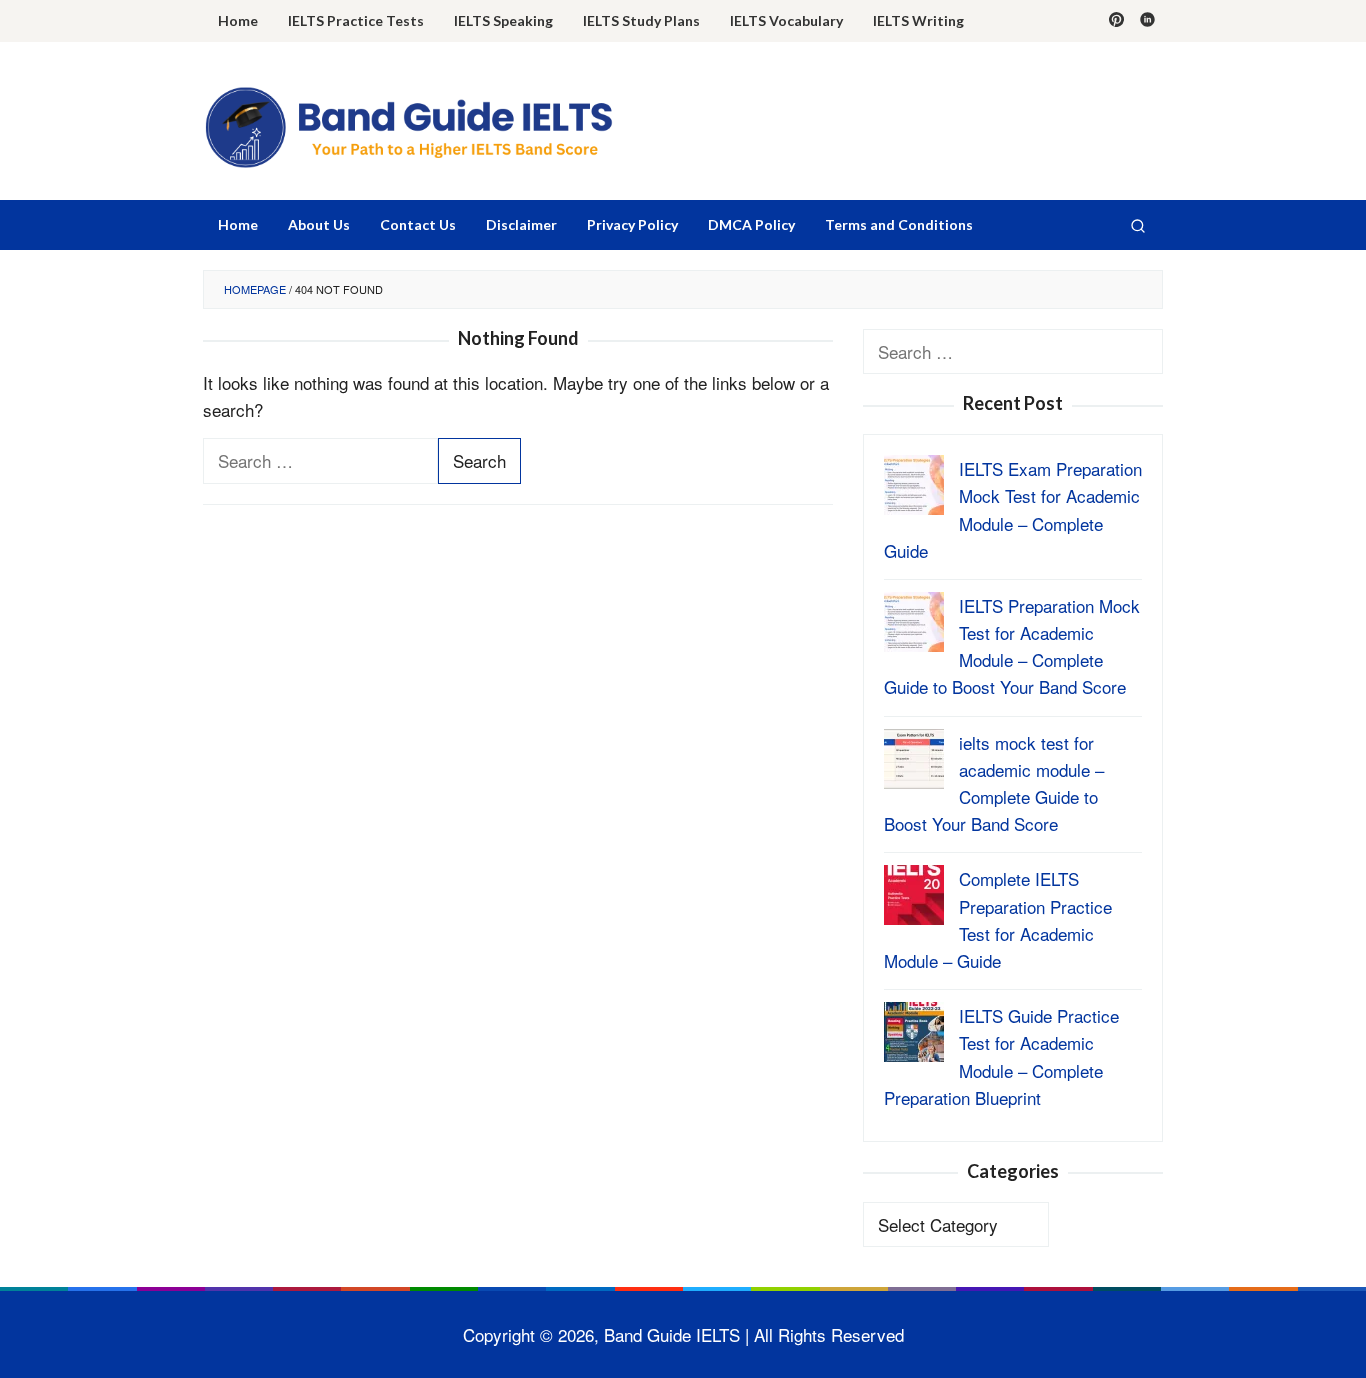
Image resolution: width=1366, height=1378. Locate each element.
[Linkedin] (1147, 21)
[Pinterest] (1116, 21)
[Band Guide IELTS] (408, 125)
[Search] (1138, 225)
